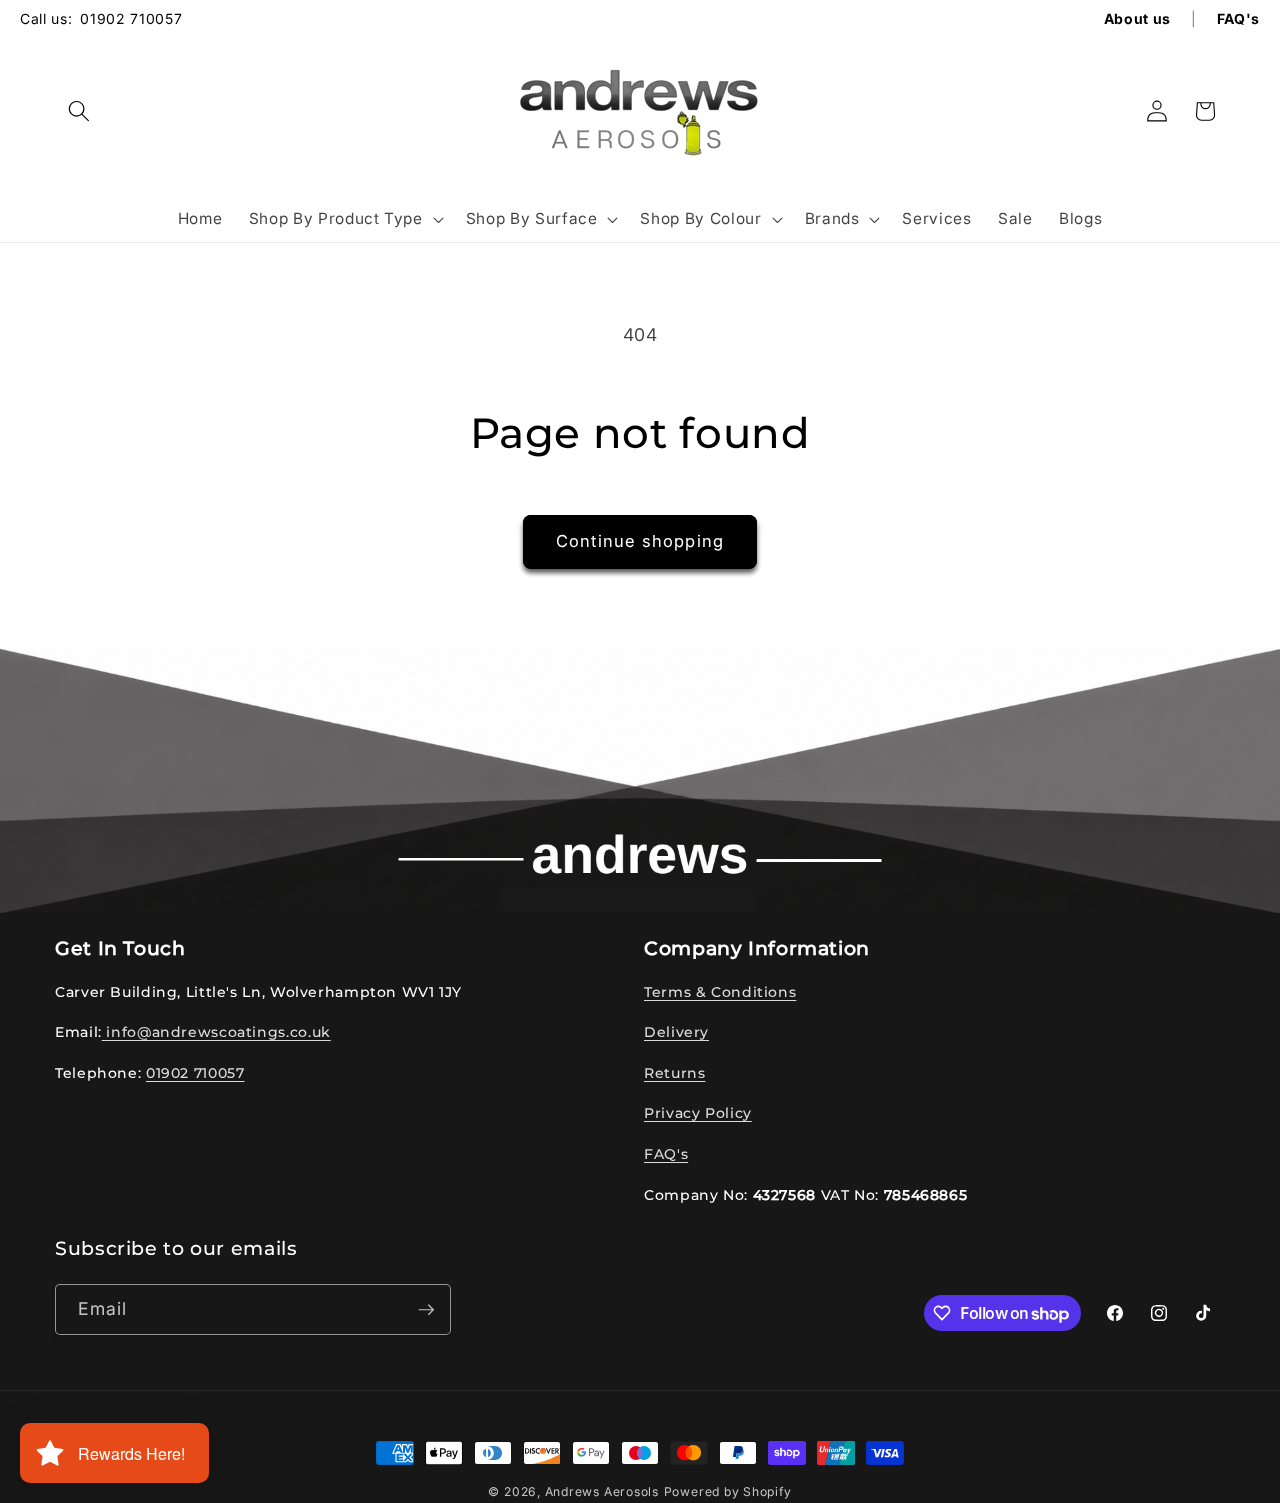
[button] (79, 111)
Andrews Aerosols (602, 1491)
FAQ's (666, 1154)
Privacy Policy (698, 1114)
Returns (674, 1073)
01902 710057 (131, 18)
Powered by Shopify (728, 1491)
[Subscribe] (426, 1310)
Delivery (676, 1032)
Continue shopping (640, 541)
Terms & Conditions (720, 992)
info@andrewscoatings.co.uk (216, 1032)
